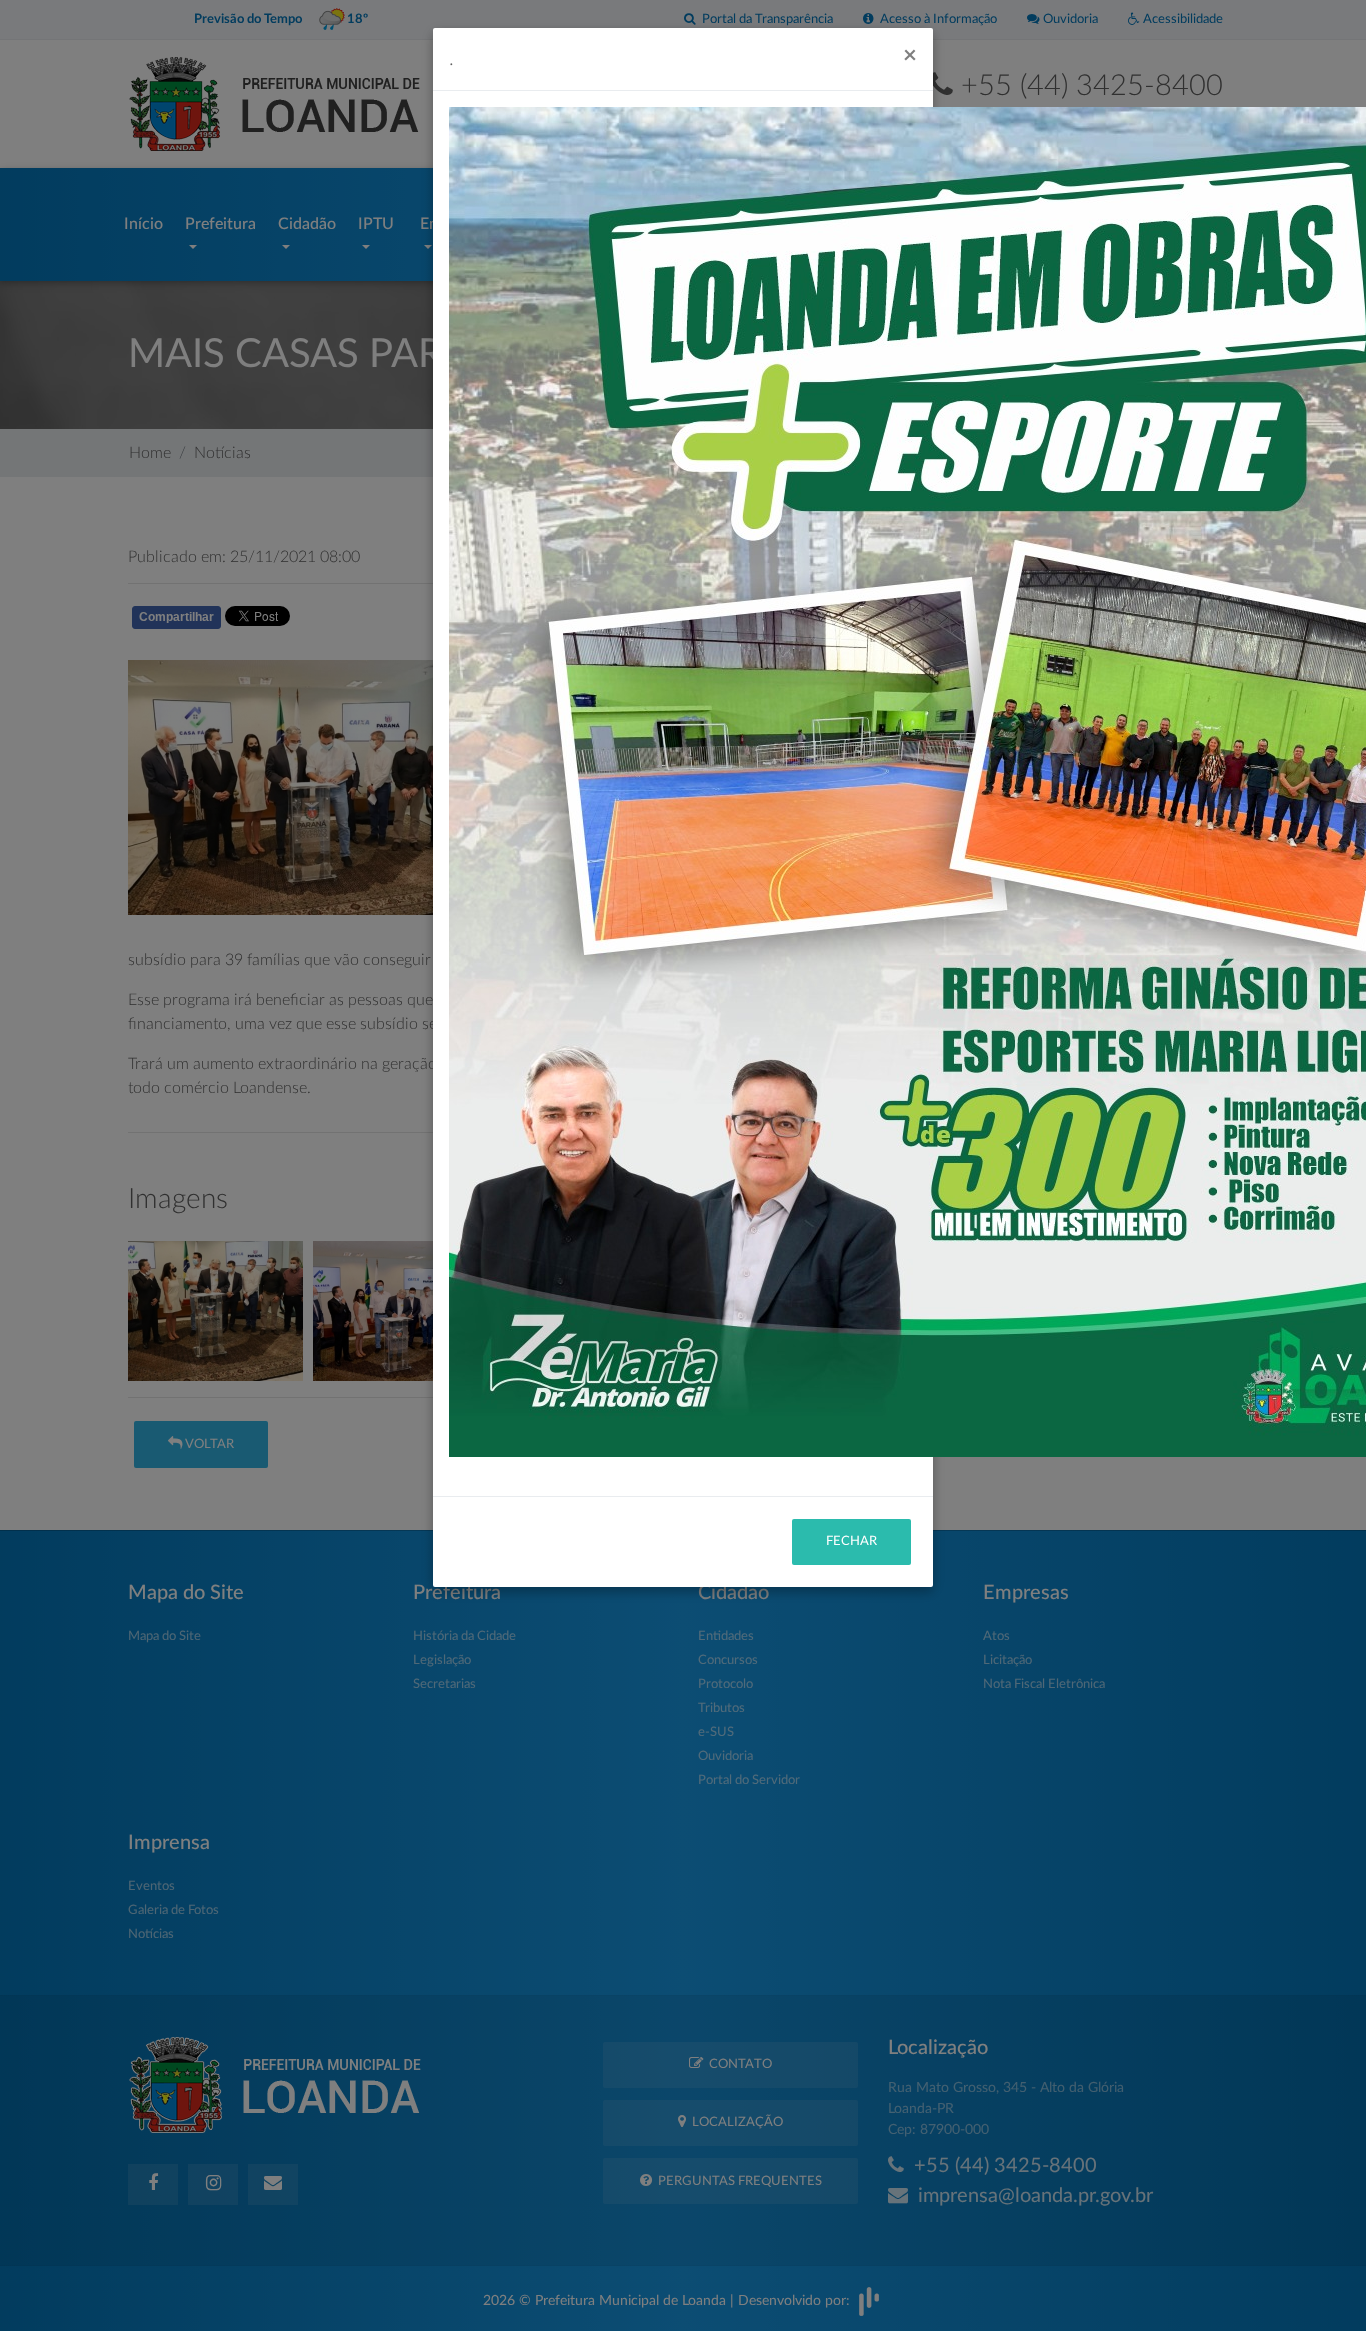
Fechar (851, 1541)
